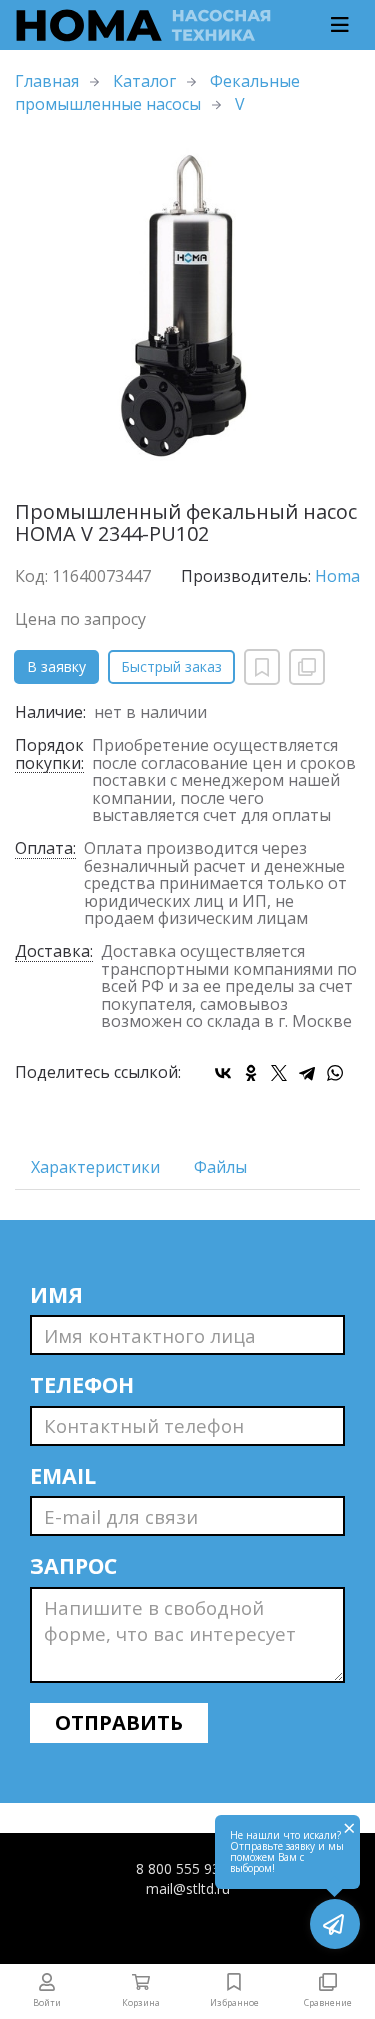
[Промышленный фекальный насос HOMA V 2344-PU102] (187, 308)
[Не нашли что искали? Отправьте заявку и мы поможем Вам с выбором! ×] (335, 1924)
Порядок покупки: (49, 755)
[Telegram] (307, 1073)
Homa (337, 576)
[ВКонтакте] (223, 1073)
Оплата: (45, 849)
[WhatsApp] (335, 1073)
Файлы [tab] (220, 1167)
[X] (279, 1073)
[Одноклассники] (251, 1073)
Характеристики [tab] (95, 1167)
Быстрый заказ (171, 666)
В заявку (56, 666)
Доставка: (54, 952)
